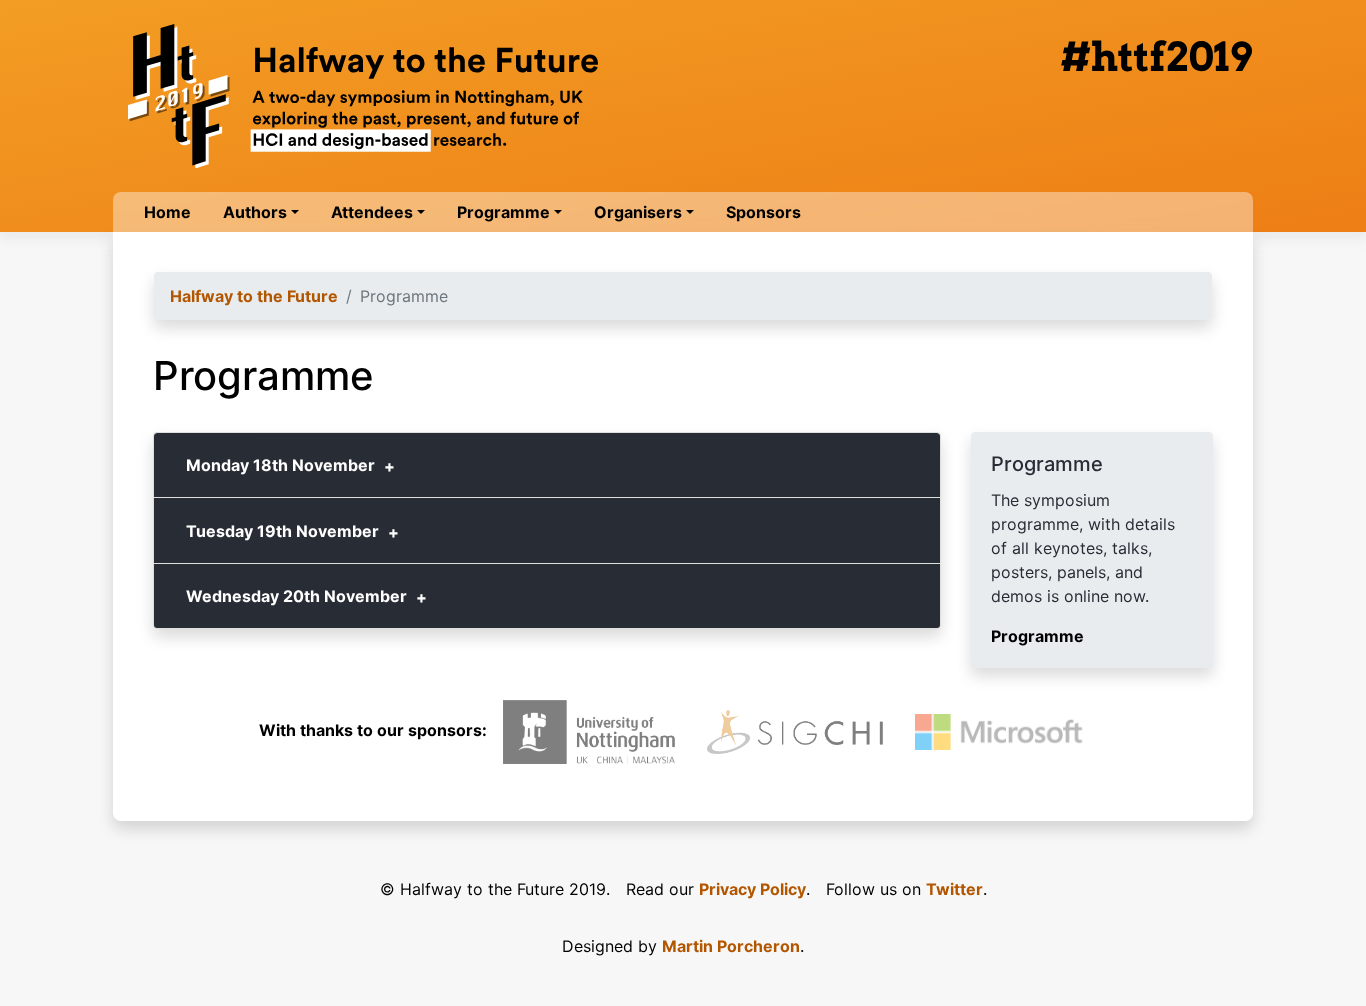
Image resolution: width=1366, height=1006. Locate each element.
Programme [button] (503, 212)
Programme (1037, 636)
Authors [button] (255, 212)
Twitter (954, 889)
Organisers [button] (638, 212)
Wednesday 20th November (296, 596)
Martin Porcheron (731, 946)
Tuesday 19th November (282, 531)
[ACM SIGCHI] (795, 732)
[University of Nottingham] (589, 732)
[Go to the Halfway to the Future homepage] (363, 96)
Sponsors (763, 212)
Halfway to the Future (254, 296)
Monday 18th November (280, 465)
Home (167, 212)
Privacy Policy (752, 889)
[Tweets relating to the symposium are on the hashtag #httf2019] (1157, 56)
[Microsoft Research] (1003, 732)
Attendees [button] (372, 212)
